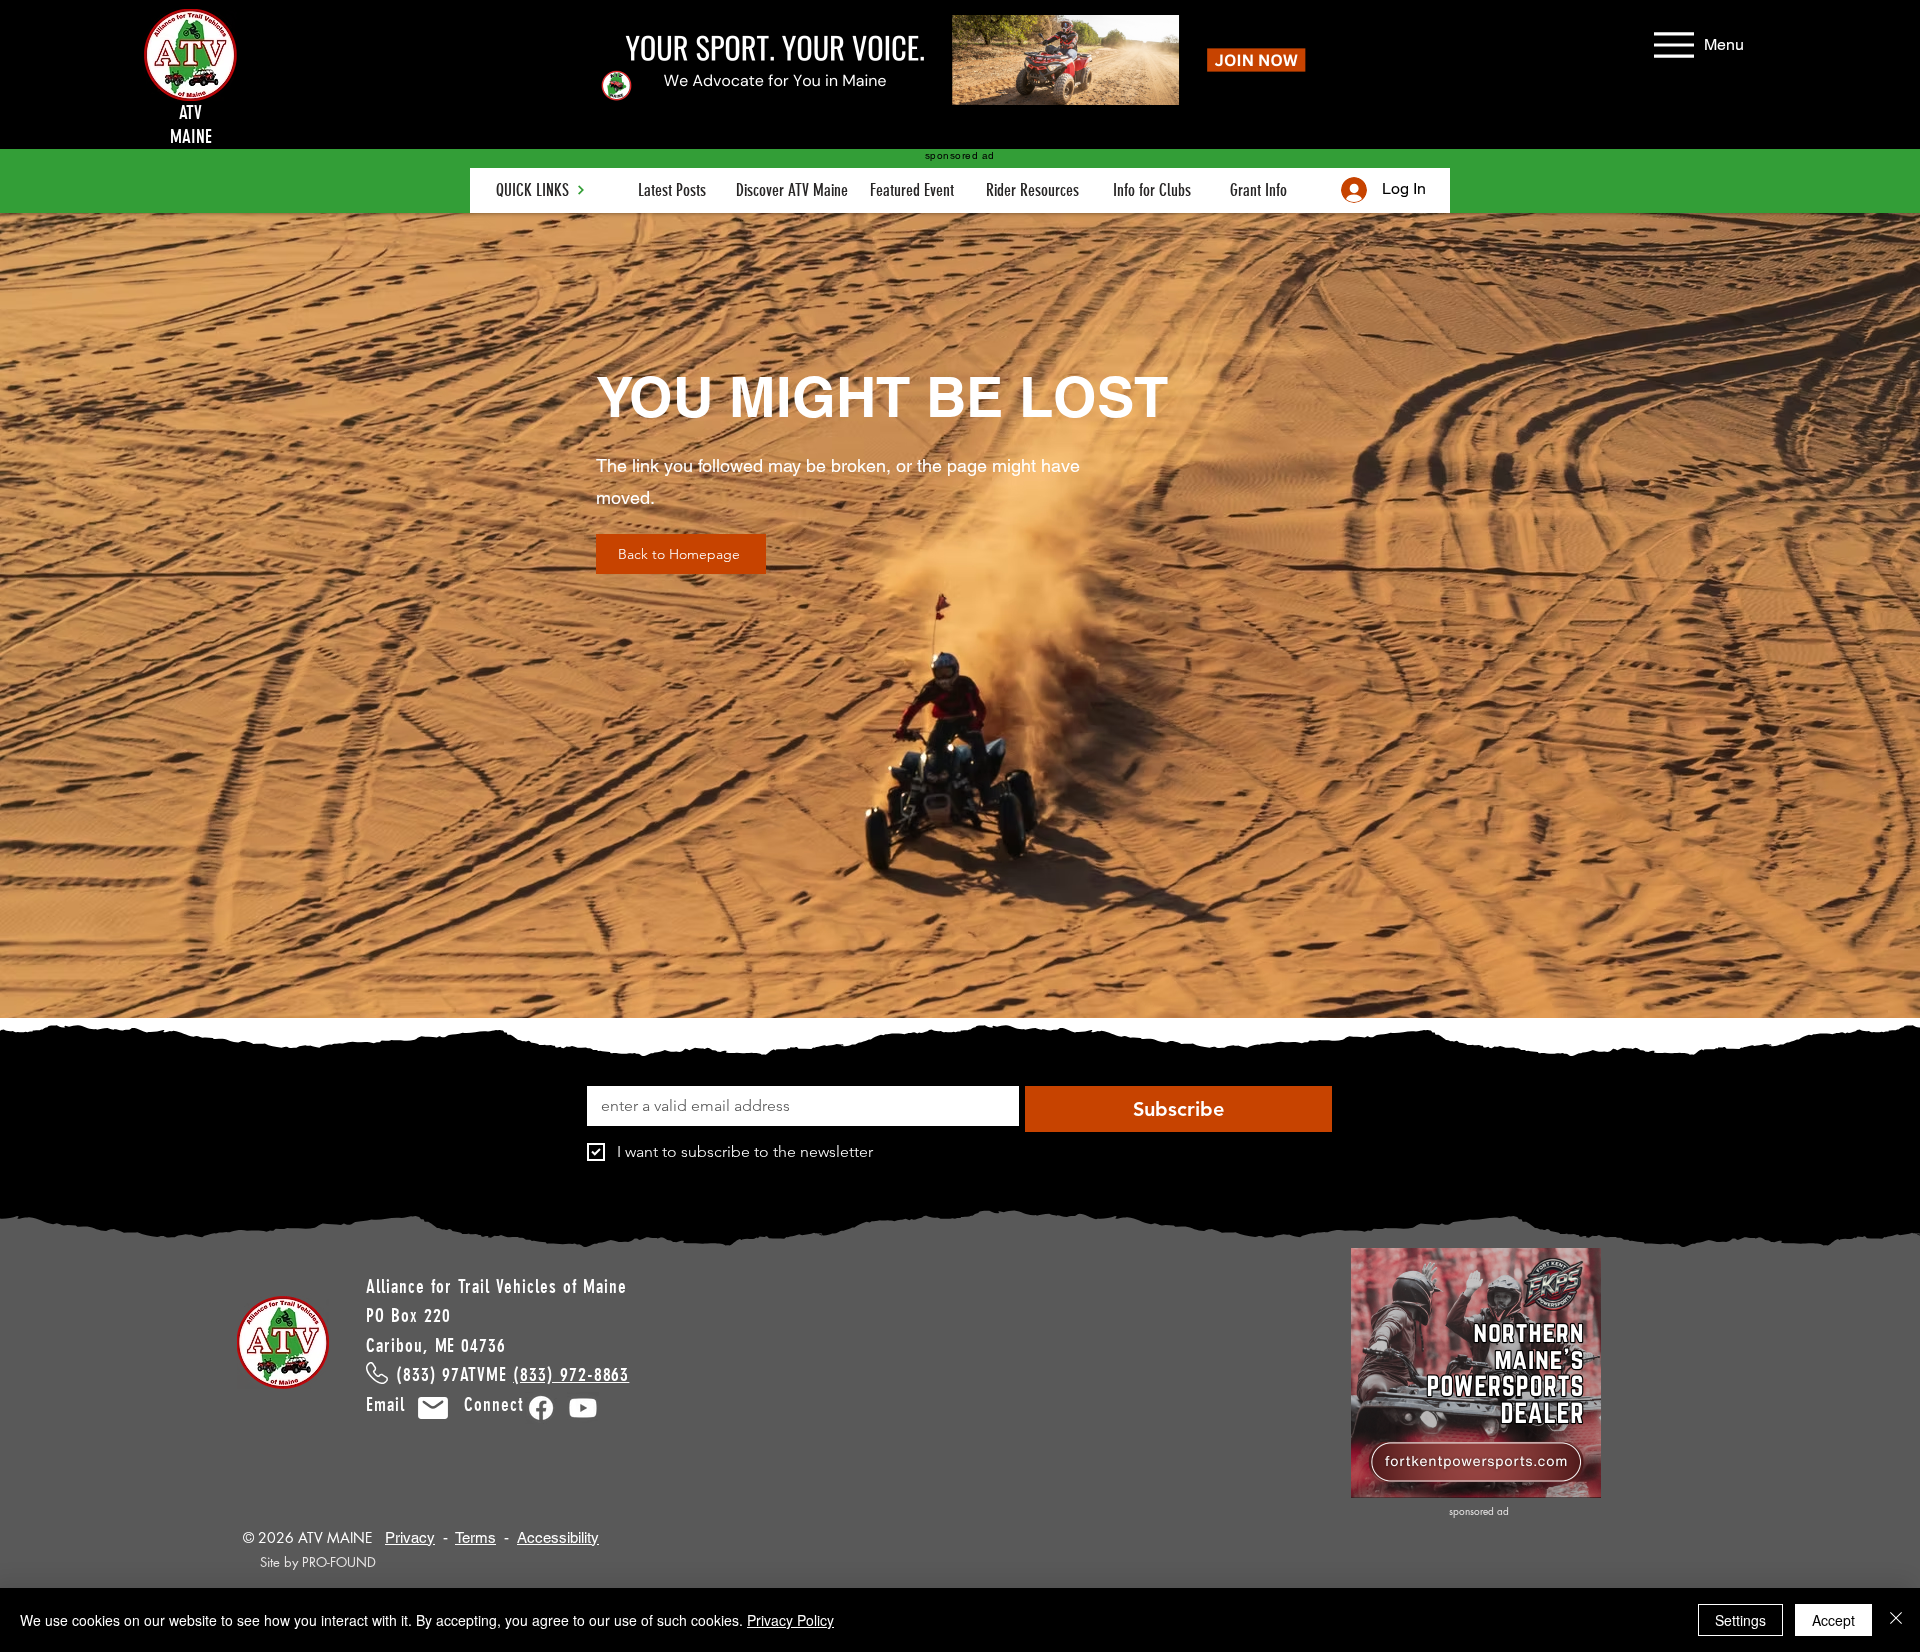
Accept (1833, 1620)
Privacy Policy (790, 1620)
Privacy (410, 1537)
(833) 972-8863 (571, 1374)
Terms (475, 1537)
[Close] (1896, 1620)
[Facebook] (541, 1408)
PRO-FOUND (339, 1562)
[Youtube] (583, 1408)
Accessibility (558, 1537)
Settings (1740, 1620)
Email (397, 1404)
